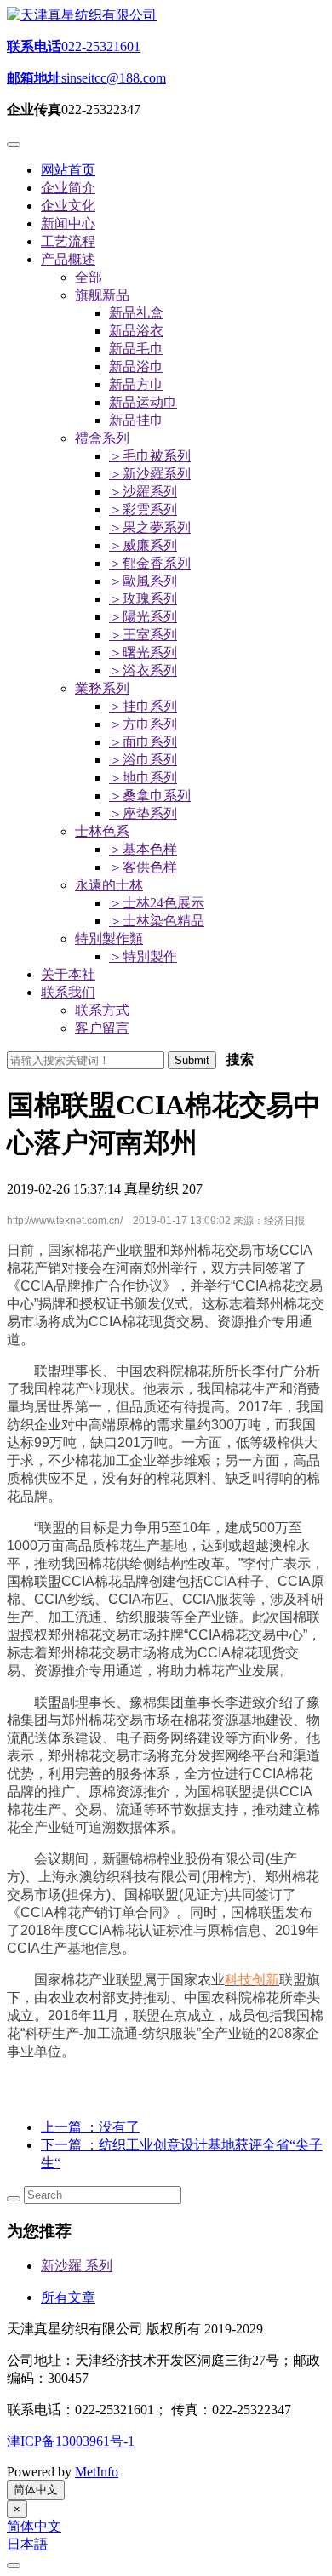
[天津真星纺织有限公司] (82, 15)
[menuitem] (136, 313)
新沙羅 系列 (77, 2266)
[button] (68, 259)
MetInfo (97, 2472)
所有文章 (68, 2297)
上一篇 (90, 2127)
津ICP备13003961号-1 (71, 2441)
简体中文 (36, 2490)
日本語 (27, 2544)
